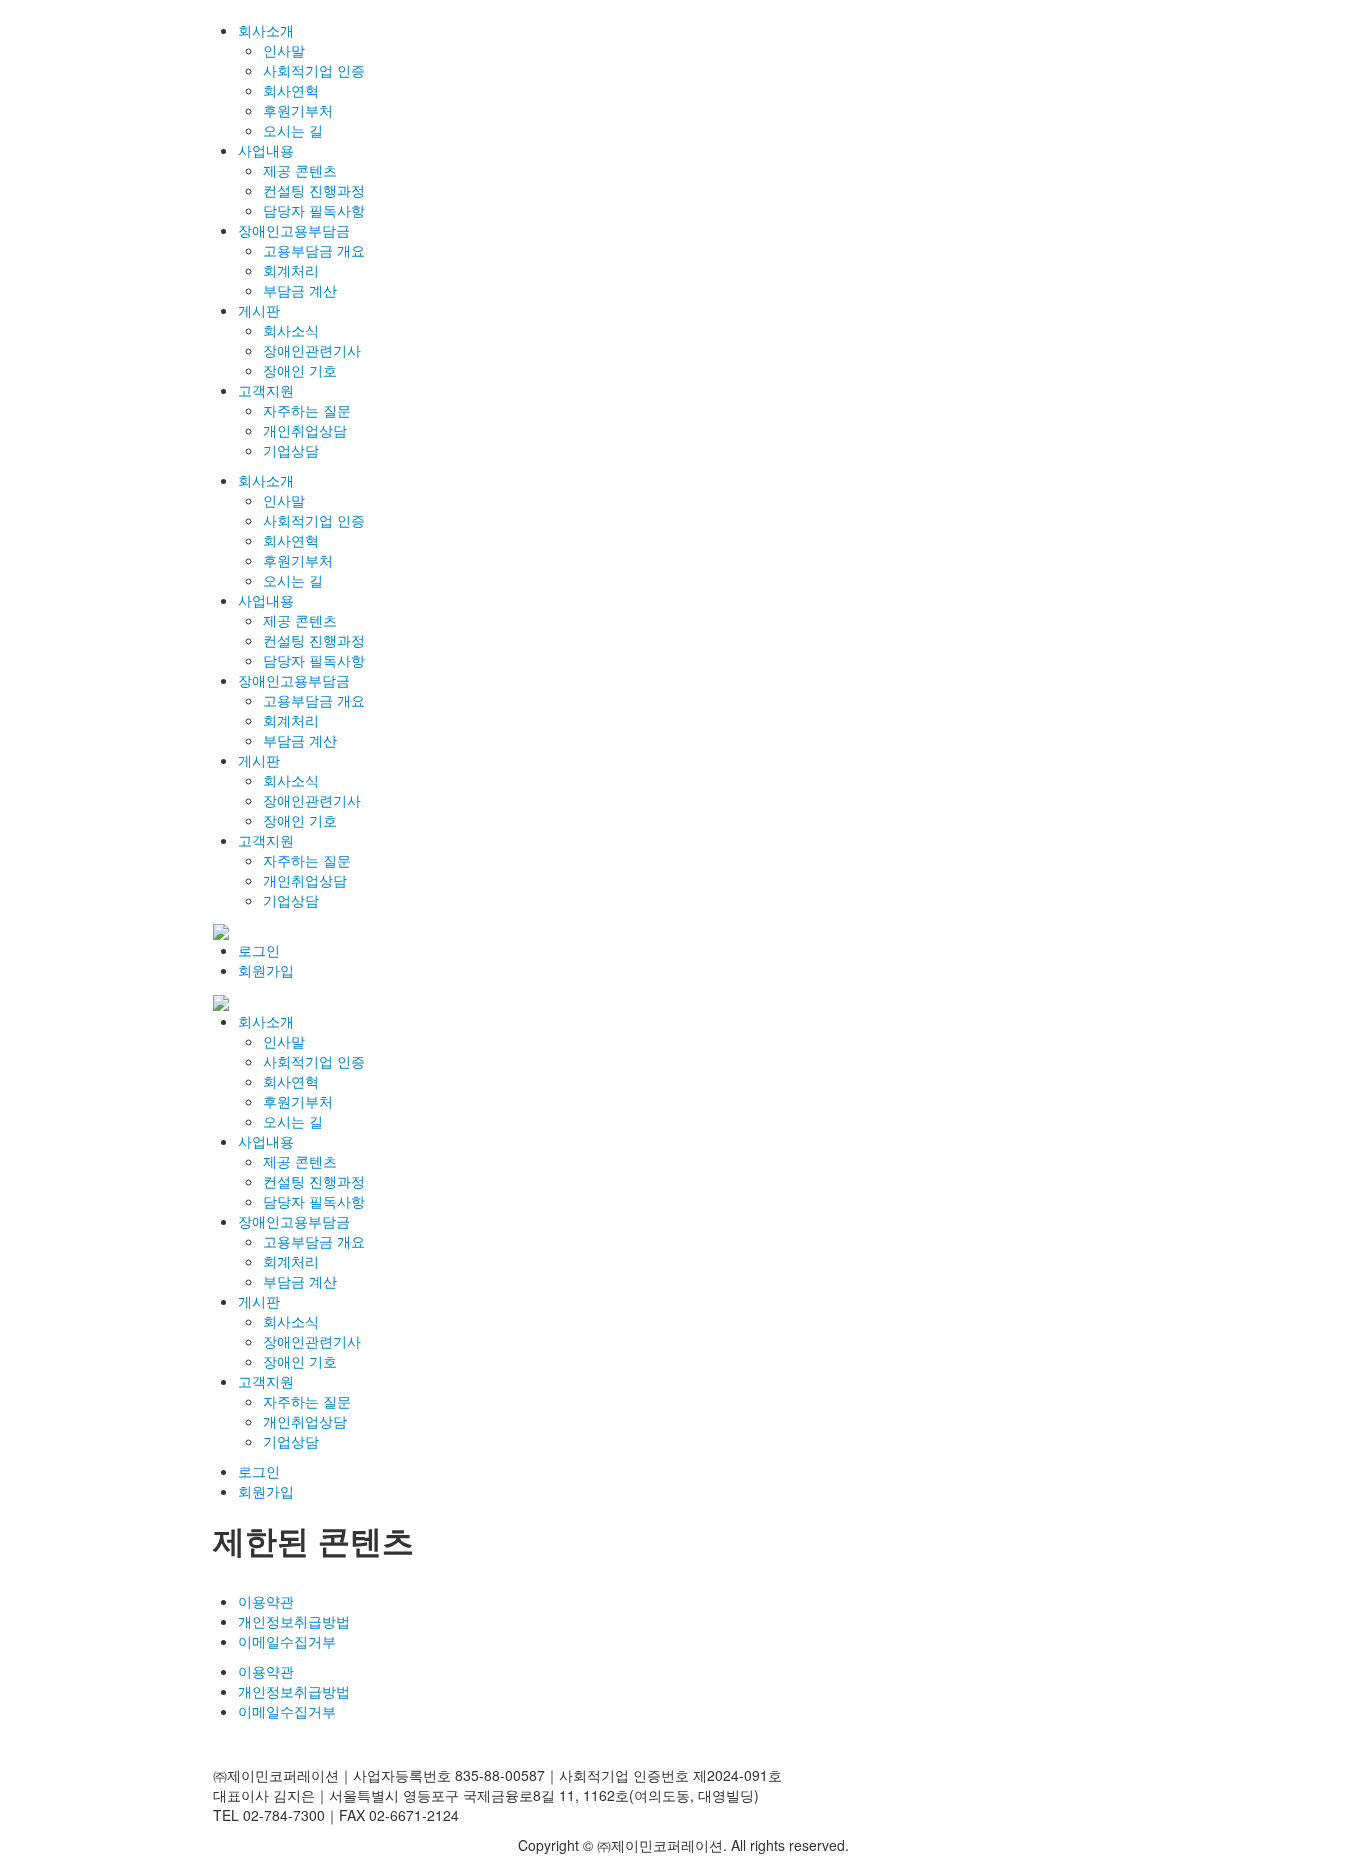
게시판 (259, 310)
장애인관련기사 (312, 350)
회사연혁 (291, 90)
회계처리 (291, 270)
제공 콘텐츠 (300, 170)
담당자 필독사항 (314, 210)
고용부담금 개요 (314, 250)
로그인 (259, 950)
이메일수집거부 (287, 1641)
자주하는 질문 (307, 410)
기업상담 (291, 450)
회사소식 (291, 330)
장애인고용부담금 (294, 230)
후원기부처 (298, 110)
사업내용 (266, 150)
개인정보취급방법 (294, 1621)
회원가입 (266, 970)
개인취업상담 (305, 430)
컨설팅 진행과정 (314, 190)
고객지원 (266, 390)
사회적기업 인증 (314, 70)
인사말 (284, 50)
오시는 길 (293, 130)
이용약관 (266, 1601)
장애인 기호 (300, 370)
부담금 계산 (300, 290)
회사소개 (266, 30)
